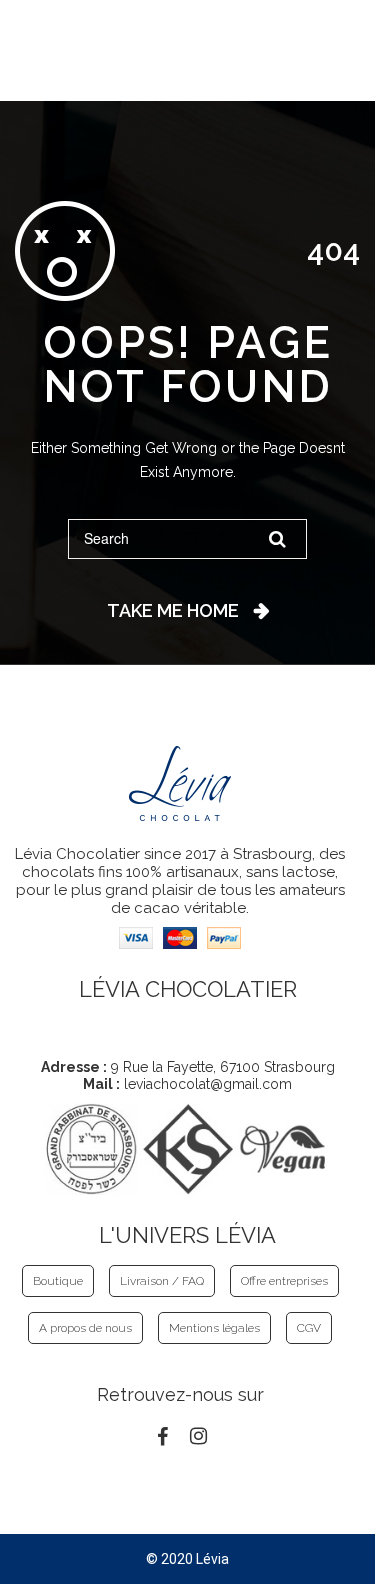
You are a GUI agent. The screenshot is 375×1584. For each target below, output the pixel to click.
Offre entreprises (284, 1281)
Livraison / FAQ (162, 1281)
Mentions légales (214, 1328)
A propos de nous (85, 1328)
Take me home (173, 610)
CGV (309, 1328)
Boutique (58, 1281)
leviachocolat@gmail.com (208, 1084)
